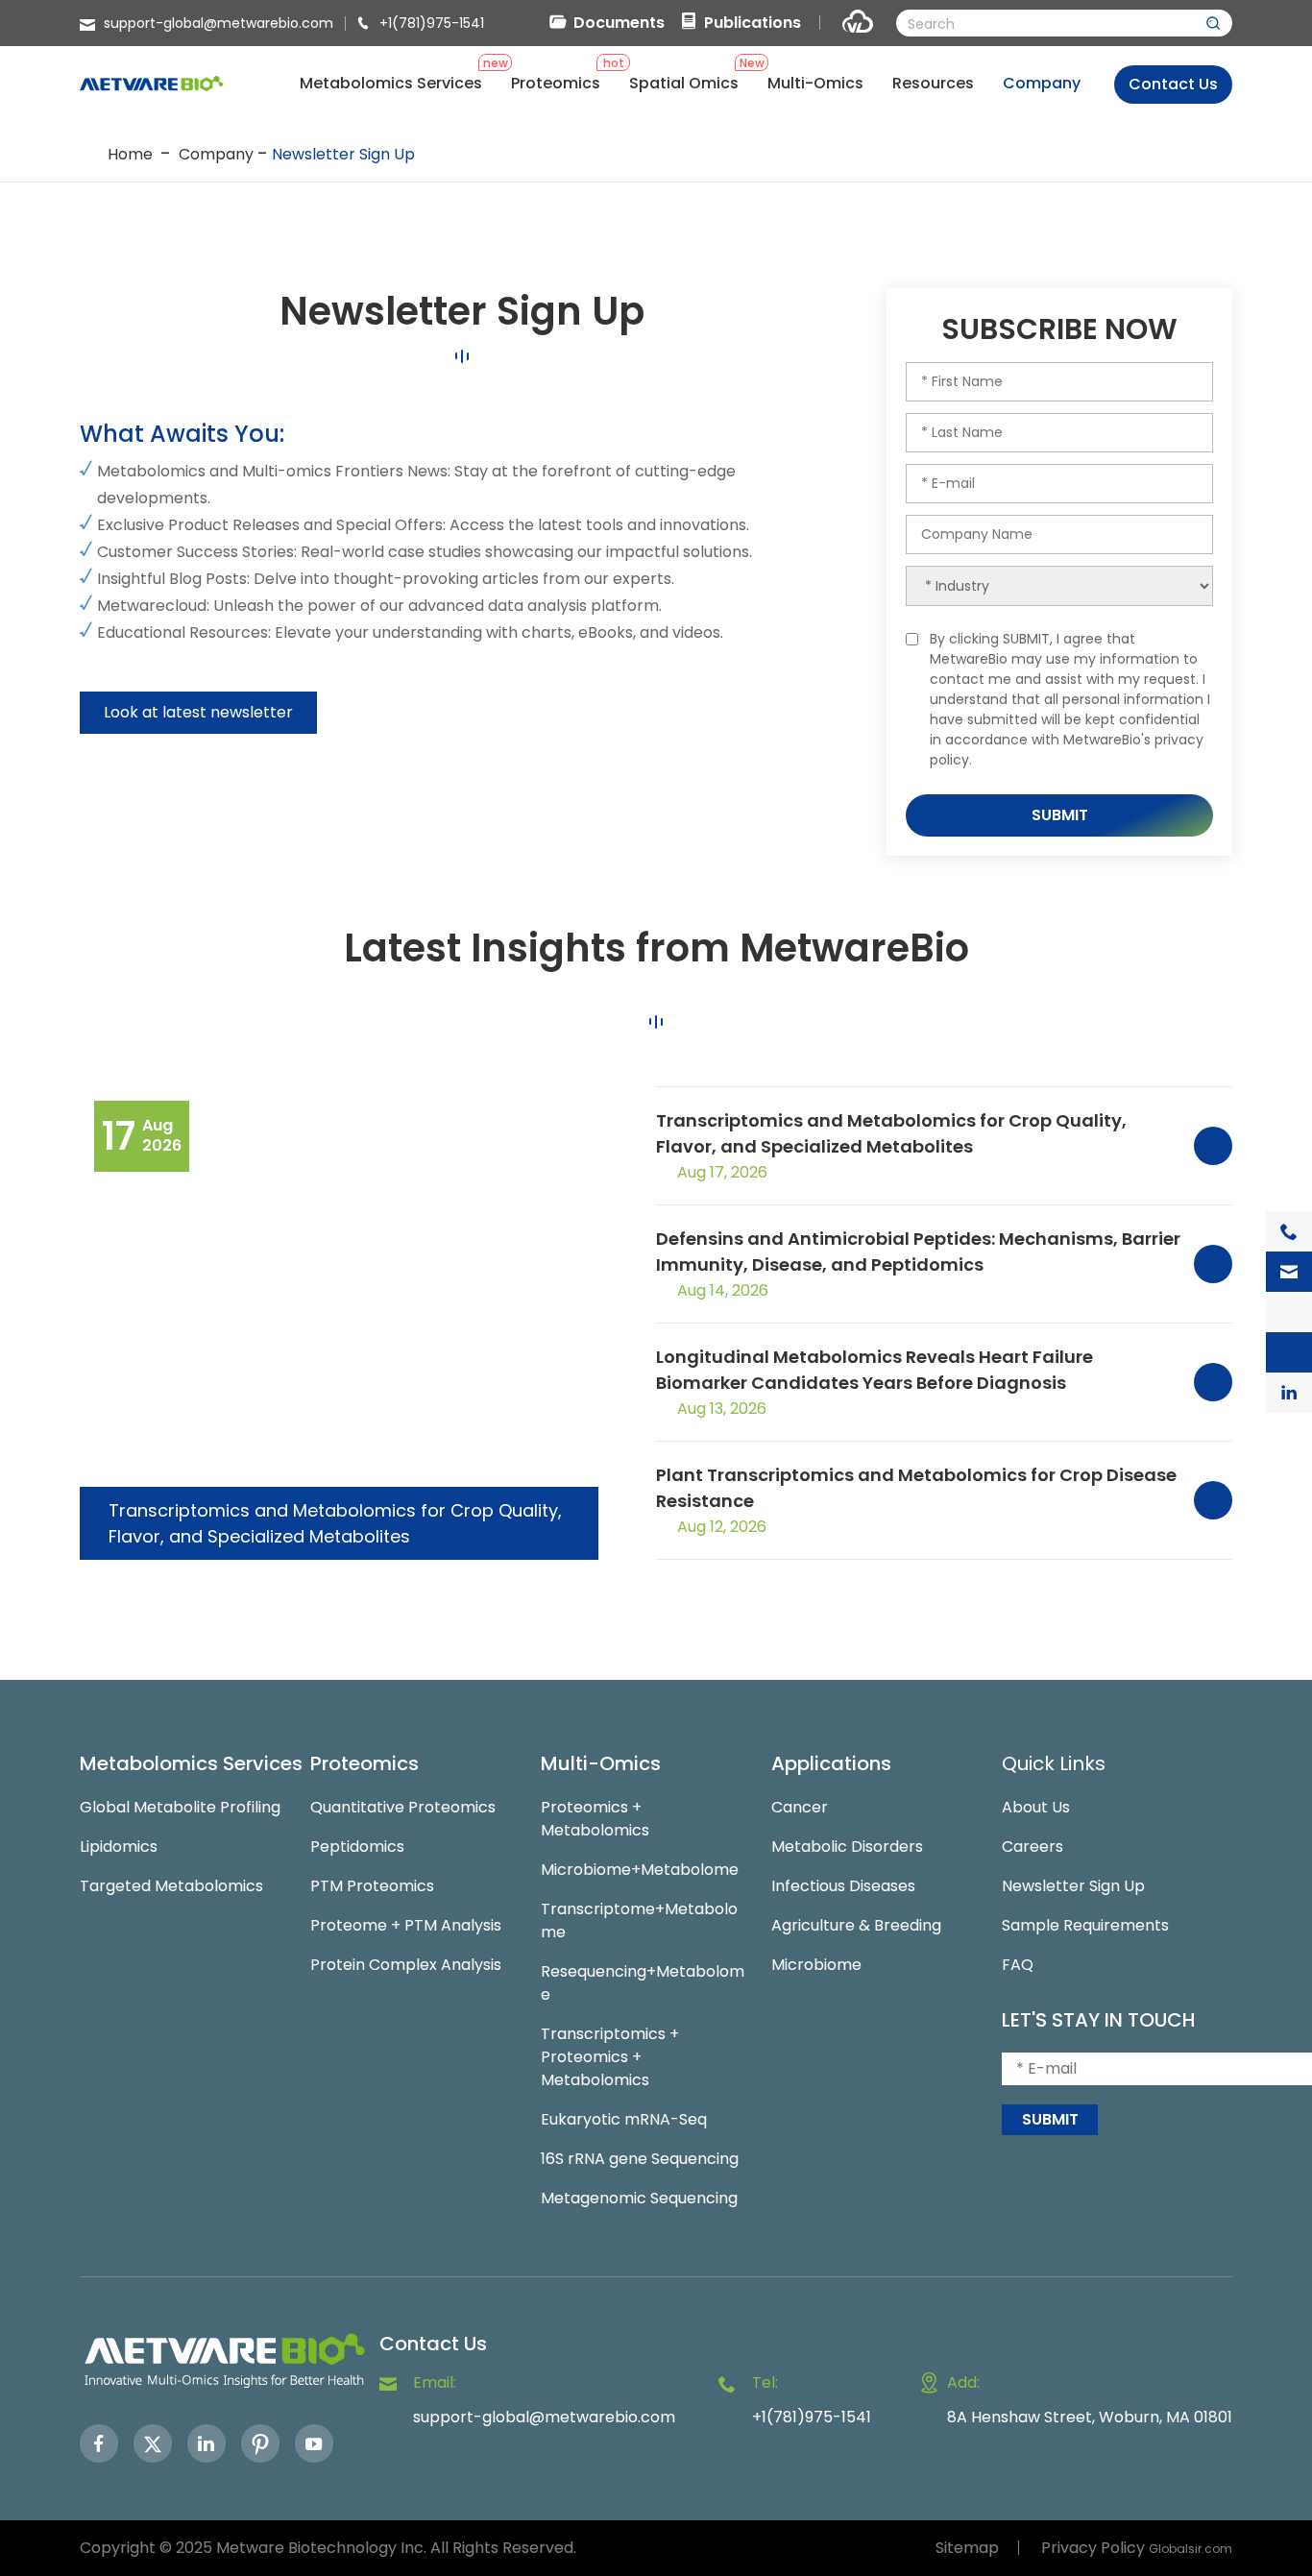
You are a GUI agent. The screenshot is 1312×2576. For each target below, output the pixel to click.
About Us (1036, 1807)
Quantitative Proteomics (403, 1807)
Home (130, 154)
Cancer (800, 1807)
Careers (1033, 1847)
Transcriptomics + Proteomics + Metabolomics (610, 2057)
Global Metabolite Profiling (180, 1807)
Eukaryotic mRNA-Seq (624, 2119)
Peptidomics (357, 1847)
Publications (753, 23)
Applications (831, 1763)
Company (216, 154)
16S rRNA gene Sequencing (640, 2159)
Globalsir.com (1191, 2549)
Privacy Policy (1093, 2548)
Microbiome (816, 1965)
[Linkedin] (207, 2443)
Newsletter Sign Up (343, 154)
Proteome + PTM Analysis (406, 1925)
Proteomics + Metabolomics (595, 1819)
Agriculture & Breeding (856, 1925)
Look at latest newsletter (198, 712)
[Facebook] (99, 2443)
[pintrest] (260, 2443)
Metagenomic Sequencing (639, 2198)
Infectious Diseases (843, 1886)
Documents (619, 23)
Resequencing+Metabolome (643, 1983)
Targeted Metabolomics (171, 1886)
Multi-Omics (601, 1763)
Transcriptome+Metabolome (639, 1920)
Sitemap (967, 2548)
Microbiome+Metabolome (640, 1870)
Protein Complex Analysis (406, 1965)
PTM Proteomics (372, 1886)
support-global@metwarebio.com (219, 23)
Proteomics (364, 1763)
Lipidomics (119, 1847)
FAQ (1018, 1965)
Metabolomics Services (191, 1763)
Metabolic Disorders (847, 1847)
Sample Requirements (1085, 1925)
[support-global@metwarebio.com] (1289, 1272)
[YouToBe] (314, 2443)
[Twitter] (153, 2443)
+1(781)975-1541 (432, 23)
